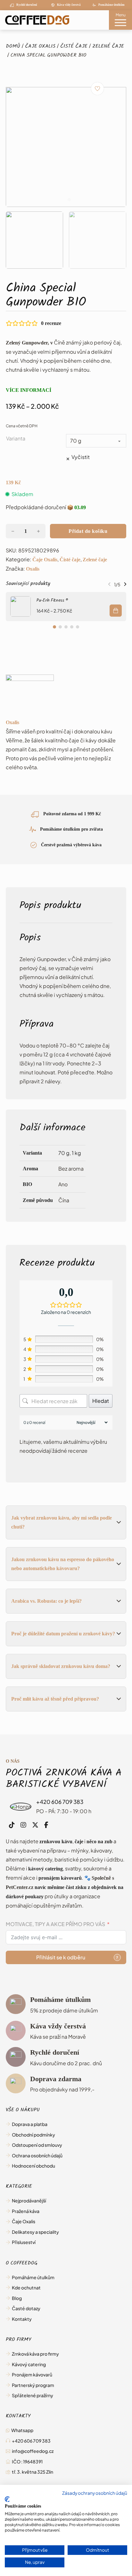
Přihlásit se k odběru (61, 1957)
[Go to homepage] (35, 20)
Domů (13, 47)
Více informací (29, 390)
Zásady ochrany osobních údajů (95, 2493)
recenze (51, 323)
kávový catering (45, 1869)
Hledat (101, 1401)
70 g (64, 1153)
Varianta (16, 438)
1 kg (76, 1153)
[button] (34, 240)
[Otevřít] (121, 24)
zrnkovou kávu (56, 1841)
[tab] (63, 200)
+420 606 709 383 (60, 1802)
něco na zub (99, 1841)
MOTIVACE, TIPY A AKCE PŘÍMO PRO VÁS (55, 1924)
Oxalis (33, 569)
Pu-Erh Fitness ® (52, 601)
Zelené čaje (108, 47)
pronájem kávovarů (60, 1878)
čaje (79, 1841)
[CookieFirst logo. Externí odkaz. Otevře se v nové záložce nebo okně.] (7, 2499)
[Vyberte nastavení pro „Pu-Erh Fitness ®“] (116, 611)
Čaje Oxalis (40, 47)
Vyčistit (81, 457)
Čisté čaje (74, 47)
